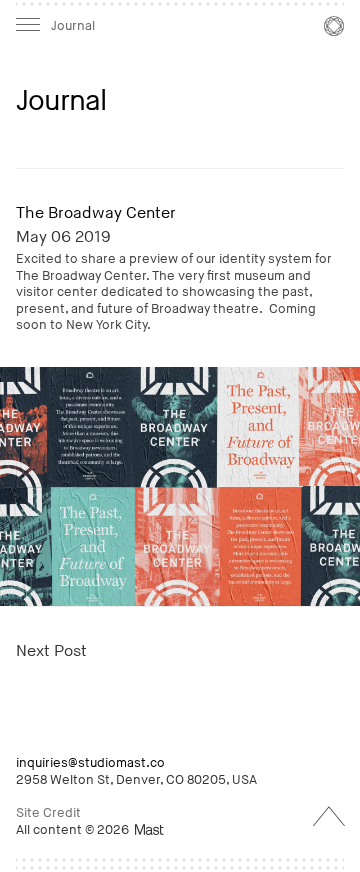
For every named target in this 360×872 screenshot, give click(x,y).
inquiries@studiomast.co (90, 763)
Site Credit (48, 813)
